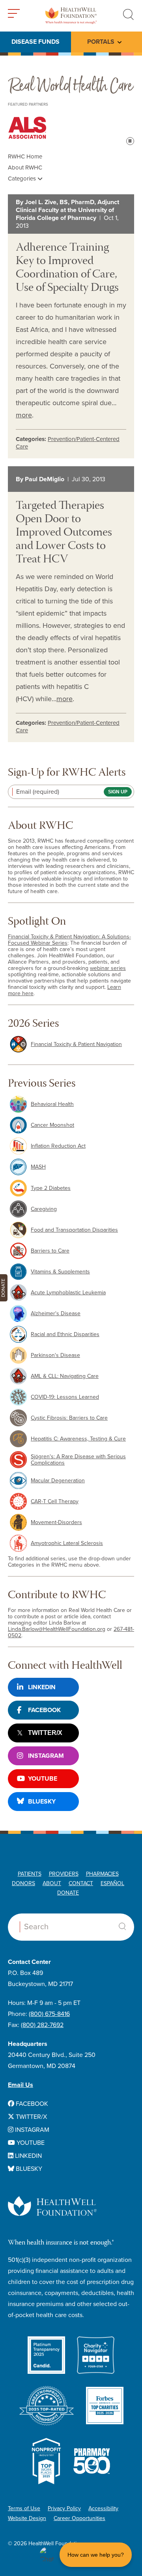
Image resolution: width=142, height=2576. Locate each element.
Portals (101, 42)
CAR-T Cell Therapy (55, 1501)
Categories (23, 179)
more (24, 415)
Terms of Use (24, 2508)
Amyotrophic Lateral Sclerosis (67, 1543)
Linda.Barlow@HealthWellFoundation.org (57, 1629)
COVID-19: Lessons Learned (65, 1397)
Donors (23, 1883)
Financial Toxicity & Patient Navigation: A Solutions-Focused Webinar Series (69, 940)
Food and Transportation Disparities (74, 1230)
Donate (68, 1893)
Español (112, 1883)
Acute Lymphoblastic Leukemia (68, 1293)
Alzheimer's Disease (56, 1313)
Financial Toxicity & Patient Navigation (76, 1044)
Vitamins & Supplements (60, 1272)
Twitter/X (45, 1733)
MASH (38, 1167)
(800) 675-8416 (49, 2014)
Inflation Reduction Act (58, 1146)
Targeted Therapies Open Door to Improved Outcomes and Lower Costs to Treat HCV (64, 533)
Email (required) (38, 792)
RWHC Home (25, 156)
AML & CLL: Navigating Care (65, 1376)
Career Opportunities (79, 2518)
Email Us (21, 2085)
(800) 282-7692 (42, 2025)
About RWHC (25, 168)
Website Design (27, 2518)
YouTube (43, 1779)
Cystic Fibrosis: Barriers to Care (69, 1418)
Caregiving (44, 1209)
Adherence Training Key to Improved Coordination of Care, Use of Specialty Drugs (67, 268)
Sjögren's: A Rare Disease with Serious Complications (78, 1460)
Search (122, 1926)
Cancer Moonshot (52, 1125)
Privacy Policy (64, 2508)
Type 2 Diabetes (51, 1188)
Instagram (46, 1756)
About (52, 1883)
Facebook (44, 1710)
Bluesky (42, 1802)
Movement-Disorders (56, 1522)
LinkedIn (42, 1687)
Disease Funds (35, 42)
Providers (64, 1874)
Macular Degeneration (58, 1481)
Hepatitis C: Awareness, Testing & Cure (78, 1439)
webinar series (108, 968)
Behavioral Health (52, 1104)
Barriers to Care (50, 1251)
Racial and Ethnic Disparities (65, 1334)
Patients (30, 1874)
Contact (81, 1883)
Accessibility (103, 2508)
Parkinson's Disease (55, 1355)
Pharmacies (102, 1874)
